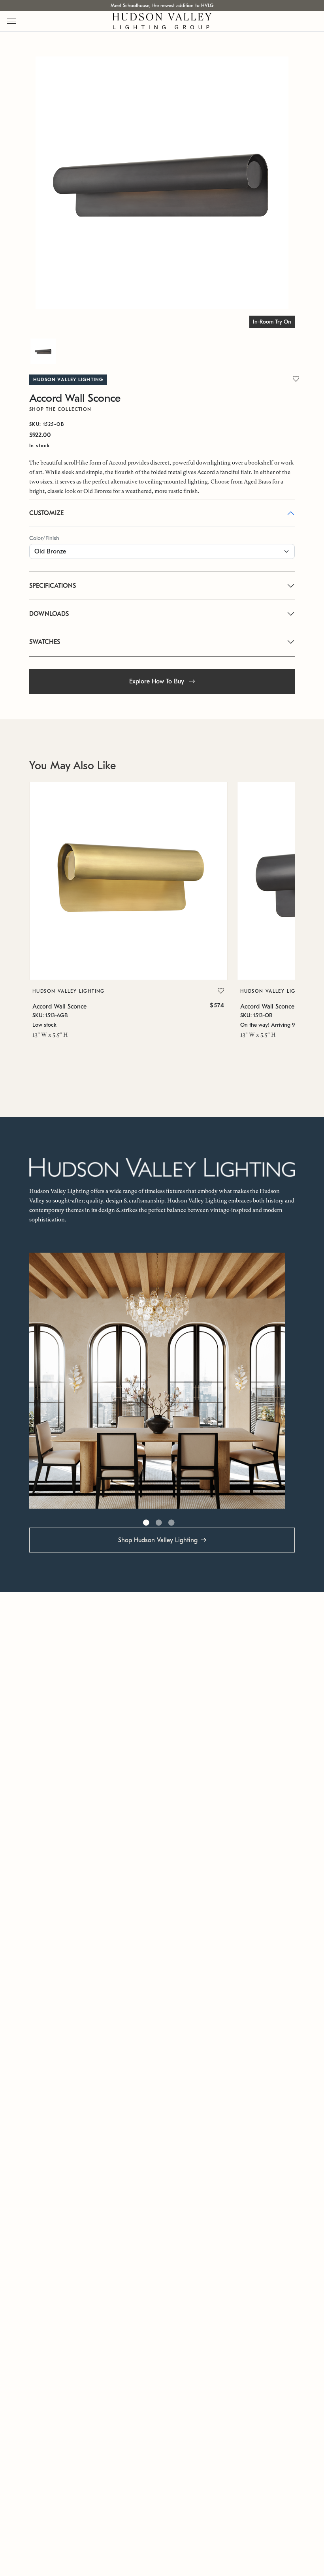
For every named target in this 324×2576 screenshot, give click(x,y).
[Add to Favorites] (221, 991)
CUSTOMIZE (46, 513)
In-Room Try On (272, 322)
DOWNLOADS (49, 614)
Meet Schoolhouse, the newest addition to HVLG (162, 6)
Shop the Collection (60, 409)
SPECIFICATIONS (53, 586)
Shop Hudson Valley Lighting (158, 1540)
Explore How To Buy (158, 681)
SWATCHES (45, 642)
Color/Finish (44, 538)
